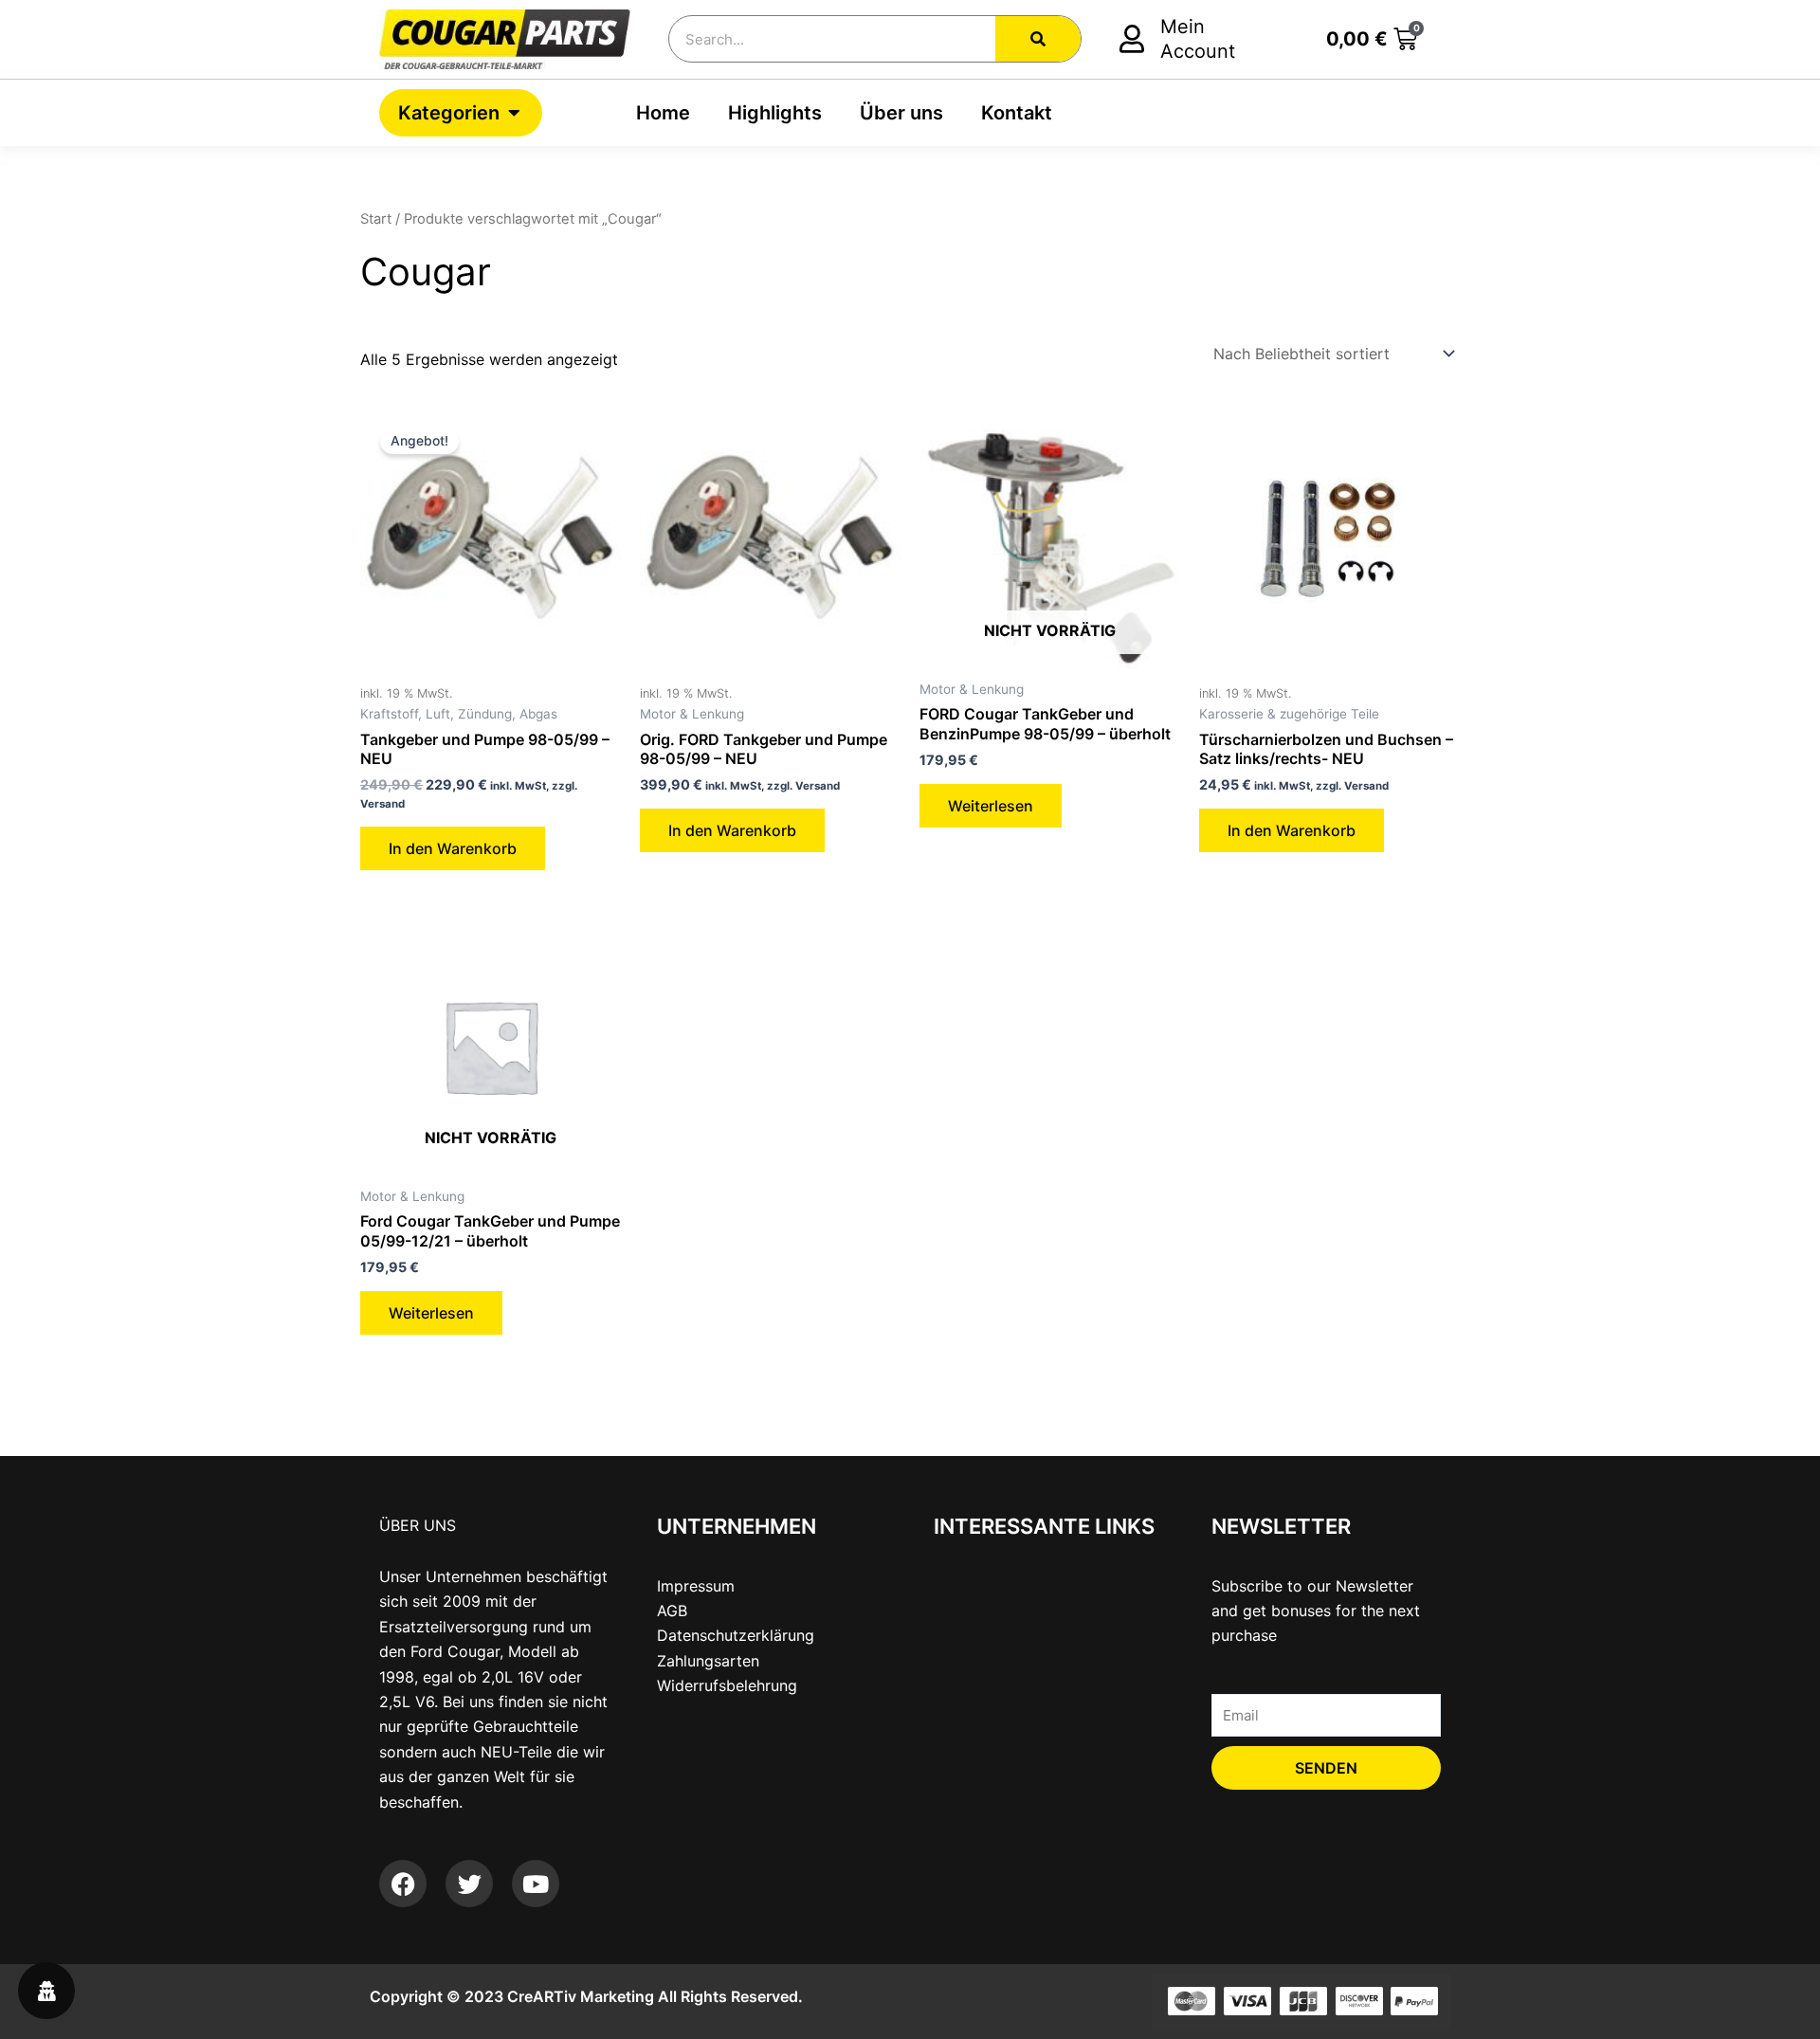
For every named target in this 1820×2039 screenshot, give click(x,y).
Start (376, 219)
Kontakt (1017, 113)
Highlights (775, 113)
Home (663, 113)
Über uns (901, 113)
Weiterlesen (991, 806)
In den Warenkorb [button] (453, 848)
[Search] (1038, 39)
